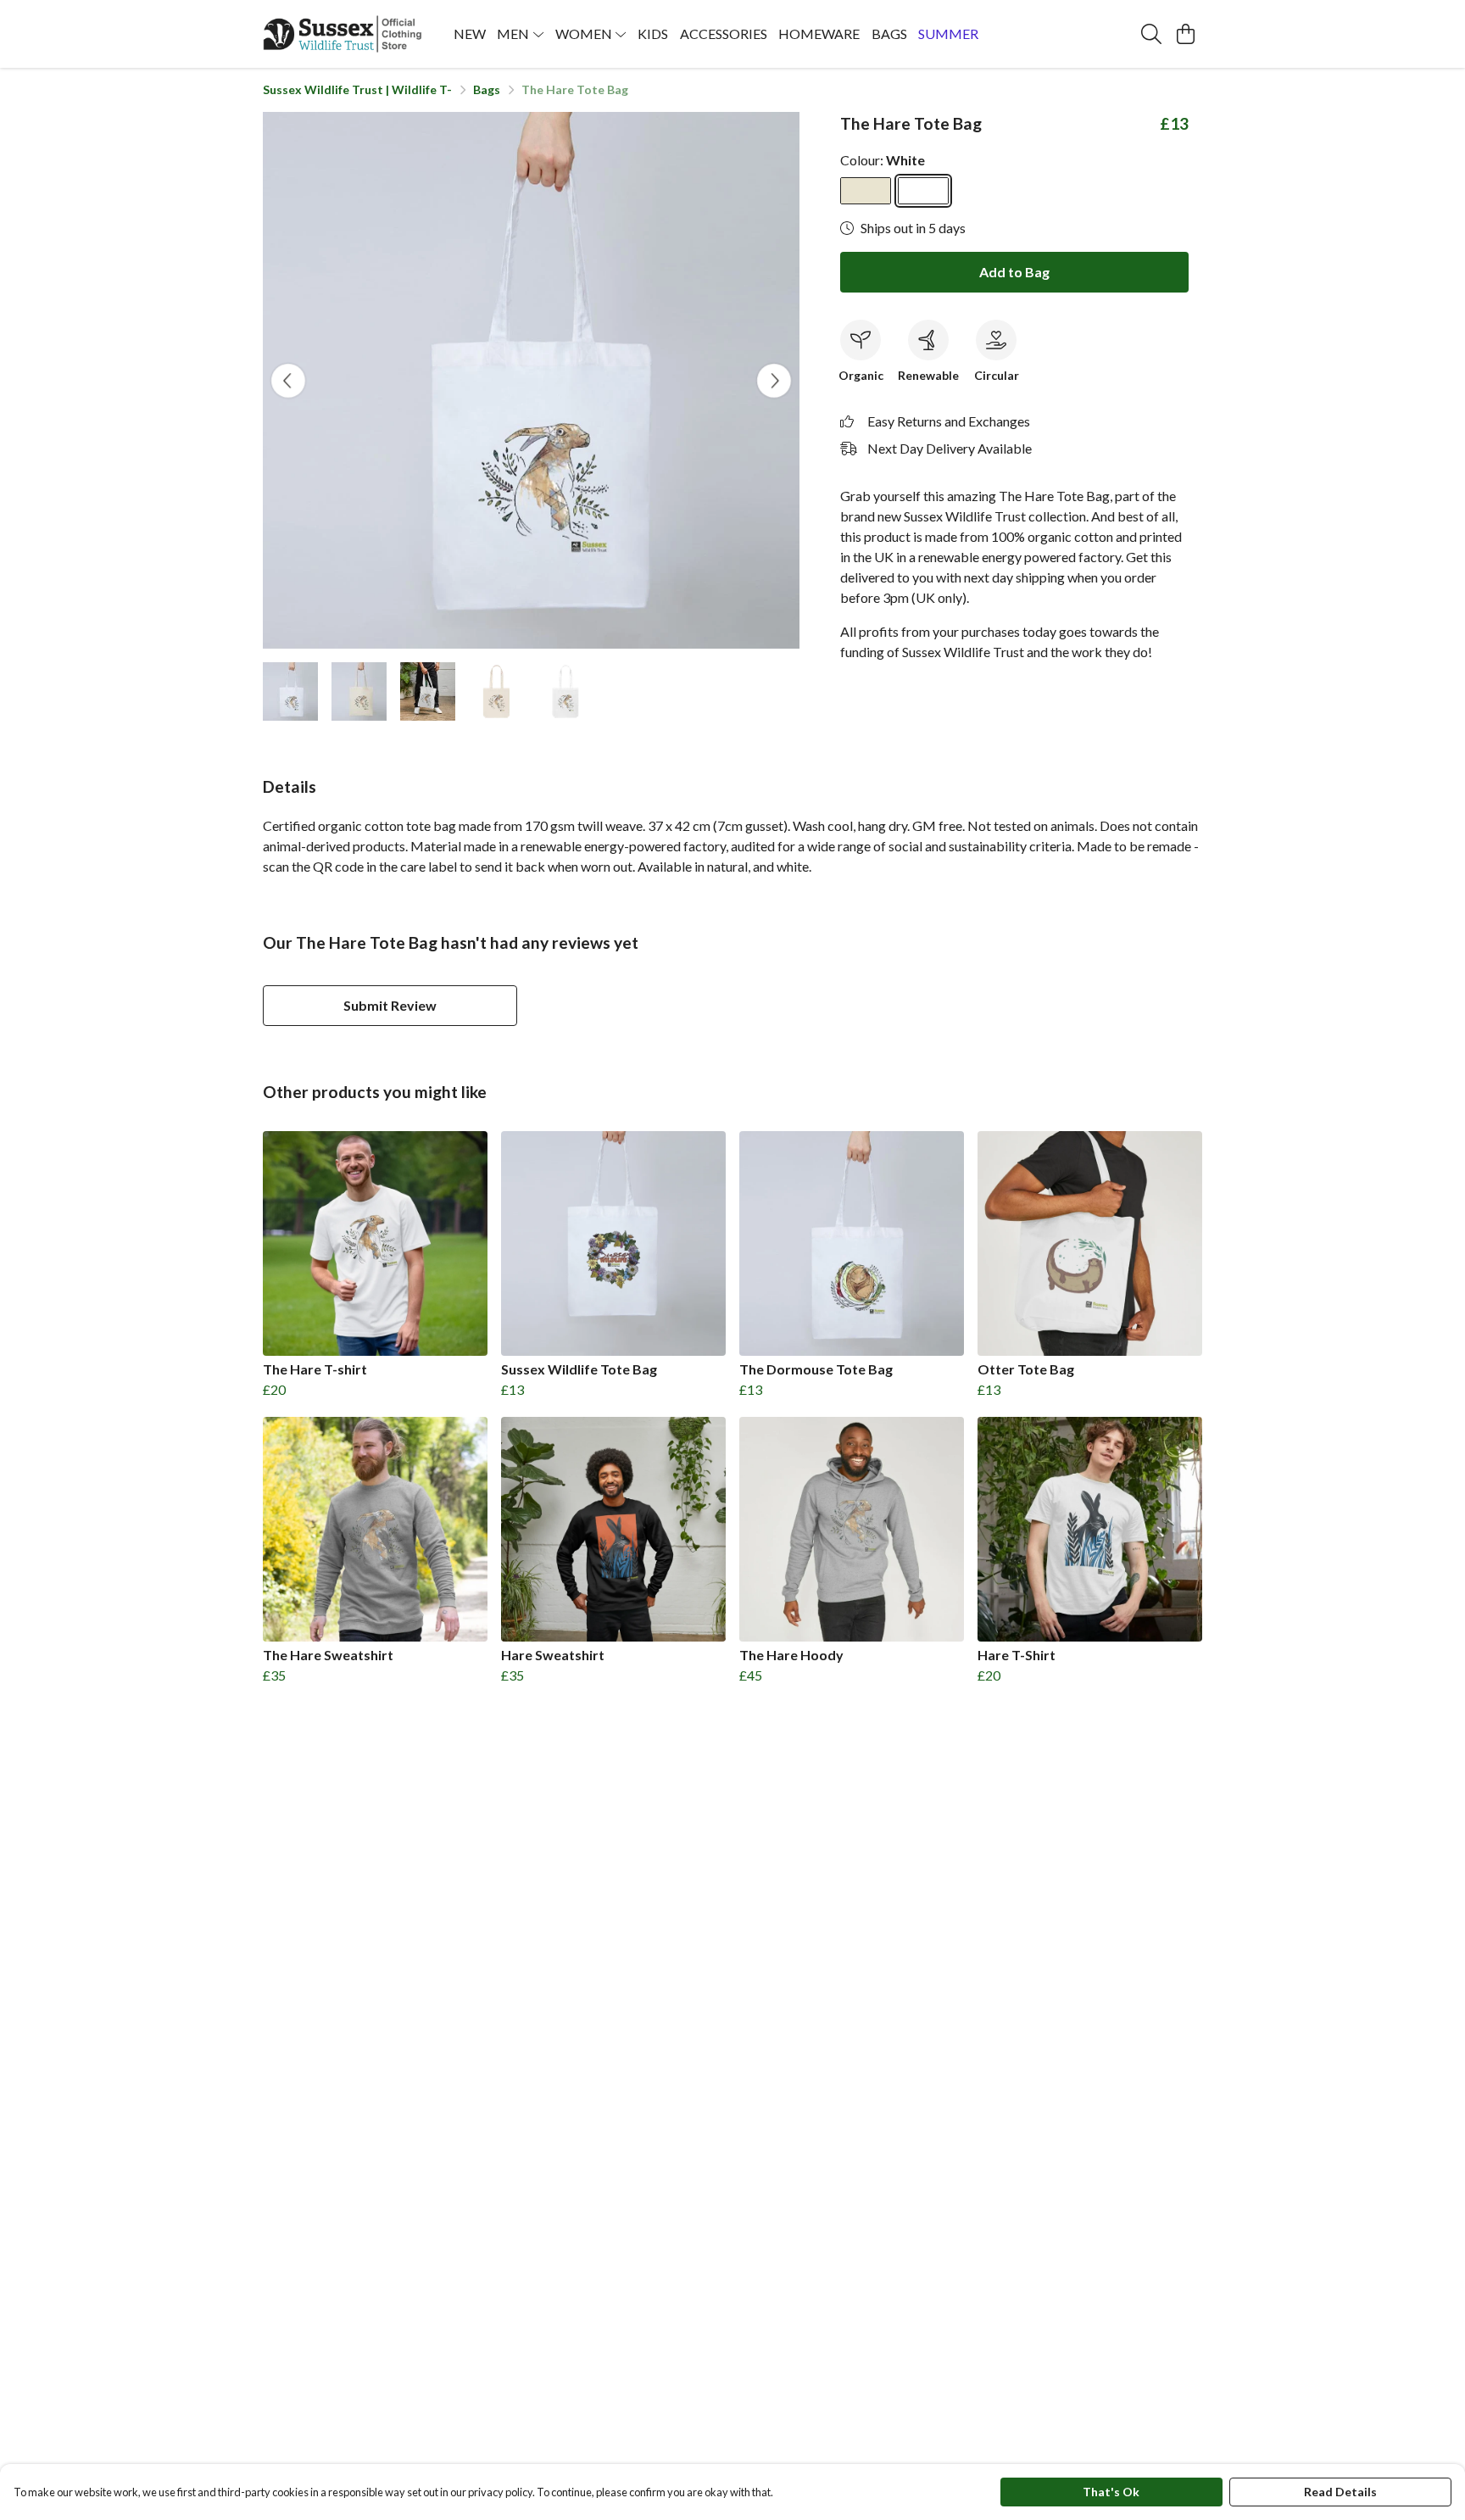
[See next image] (774, 381)
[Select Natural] (866, 191)
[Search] (1151, 34)
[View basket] (1185, 34)
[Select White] (923, 191)
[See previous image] (288, 381)
